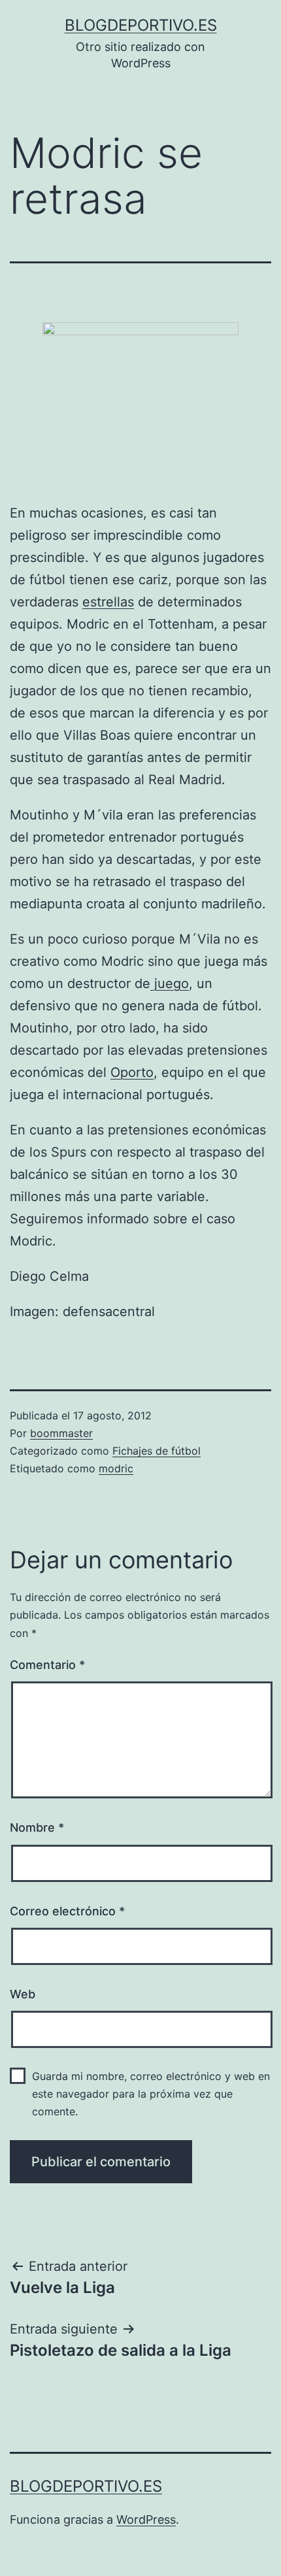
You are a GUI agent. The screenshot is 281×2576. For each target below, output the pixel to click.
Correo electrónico (67, 1911)
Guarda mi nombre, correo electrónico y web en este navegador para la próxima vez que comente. (151, 2094)
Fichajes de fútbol (157, 1451)
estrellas (108, 602)
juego (170, 983)
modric (116, 1468)
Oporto (132, 1072)
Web (23, 1994)
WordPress (146, 2519)
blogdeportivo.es (141, 25)
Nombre (37, 1827)
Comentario (47, 1665)
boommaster (61, 1433)
